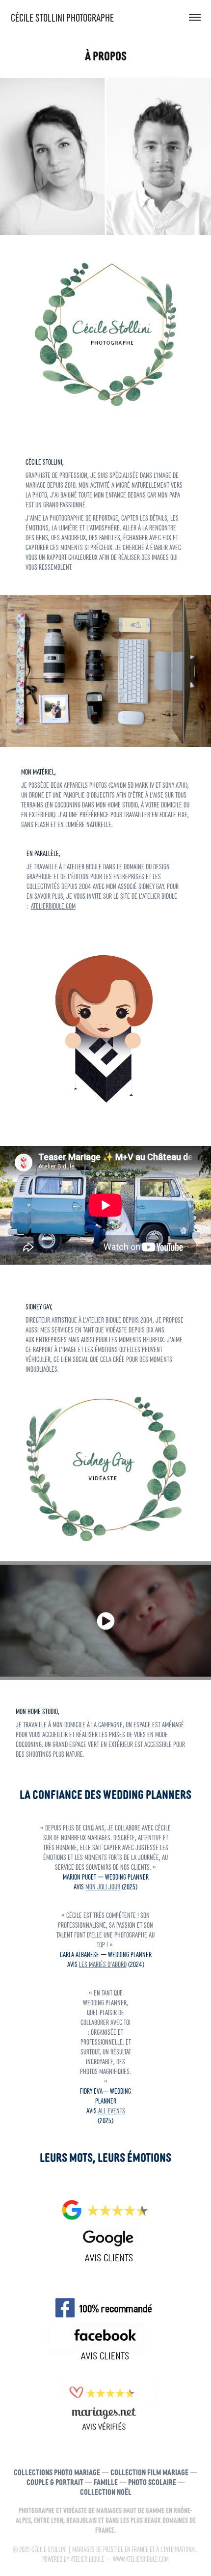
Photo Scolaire (152, 2481)
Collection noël (106, 2491)
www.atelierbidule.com (141, 2559)
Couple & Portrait (55, 2481)
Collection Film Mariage (149, 2472)
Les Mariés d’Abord (103, 1964)
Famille (106, 2481)
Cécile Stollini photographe (62, 17)
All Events (112, 2110)
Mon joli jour (103, 1886)
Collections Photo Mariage (57, 2472)
